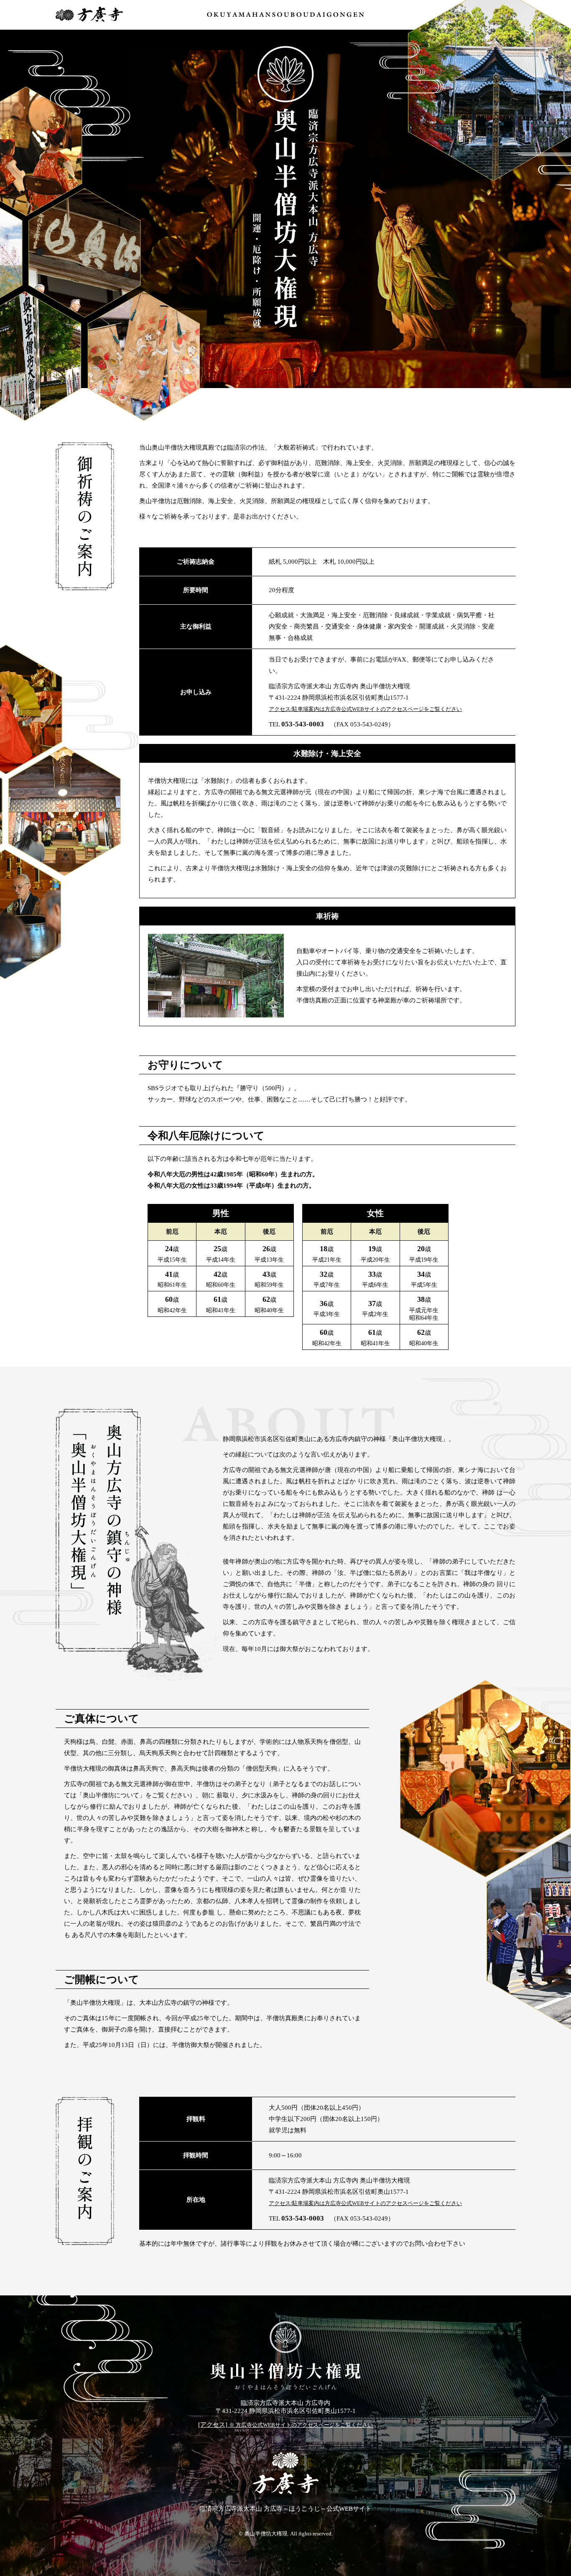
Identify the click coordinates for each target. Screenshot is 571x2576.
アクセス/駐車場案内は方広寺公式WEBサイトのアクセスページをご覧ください (365, 709)
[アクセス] (285, 2425)
